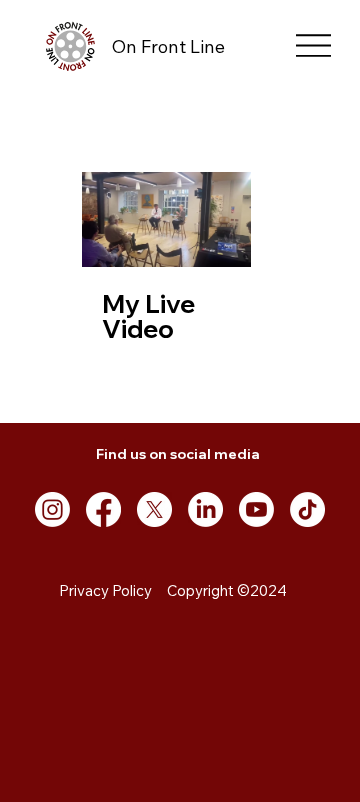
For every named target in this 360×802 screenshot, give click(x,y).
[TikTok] (307, 509)
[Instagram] (52, 509)
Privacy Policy (105, 590)
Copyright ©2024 (227, 590)
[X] (154, 509)
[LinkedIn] (205, 509)
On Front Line (168, 46)
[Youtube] (256, 509)
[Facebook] (103, 509)
